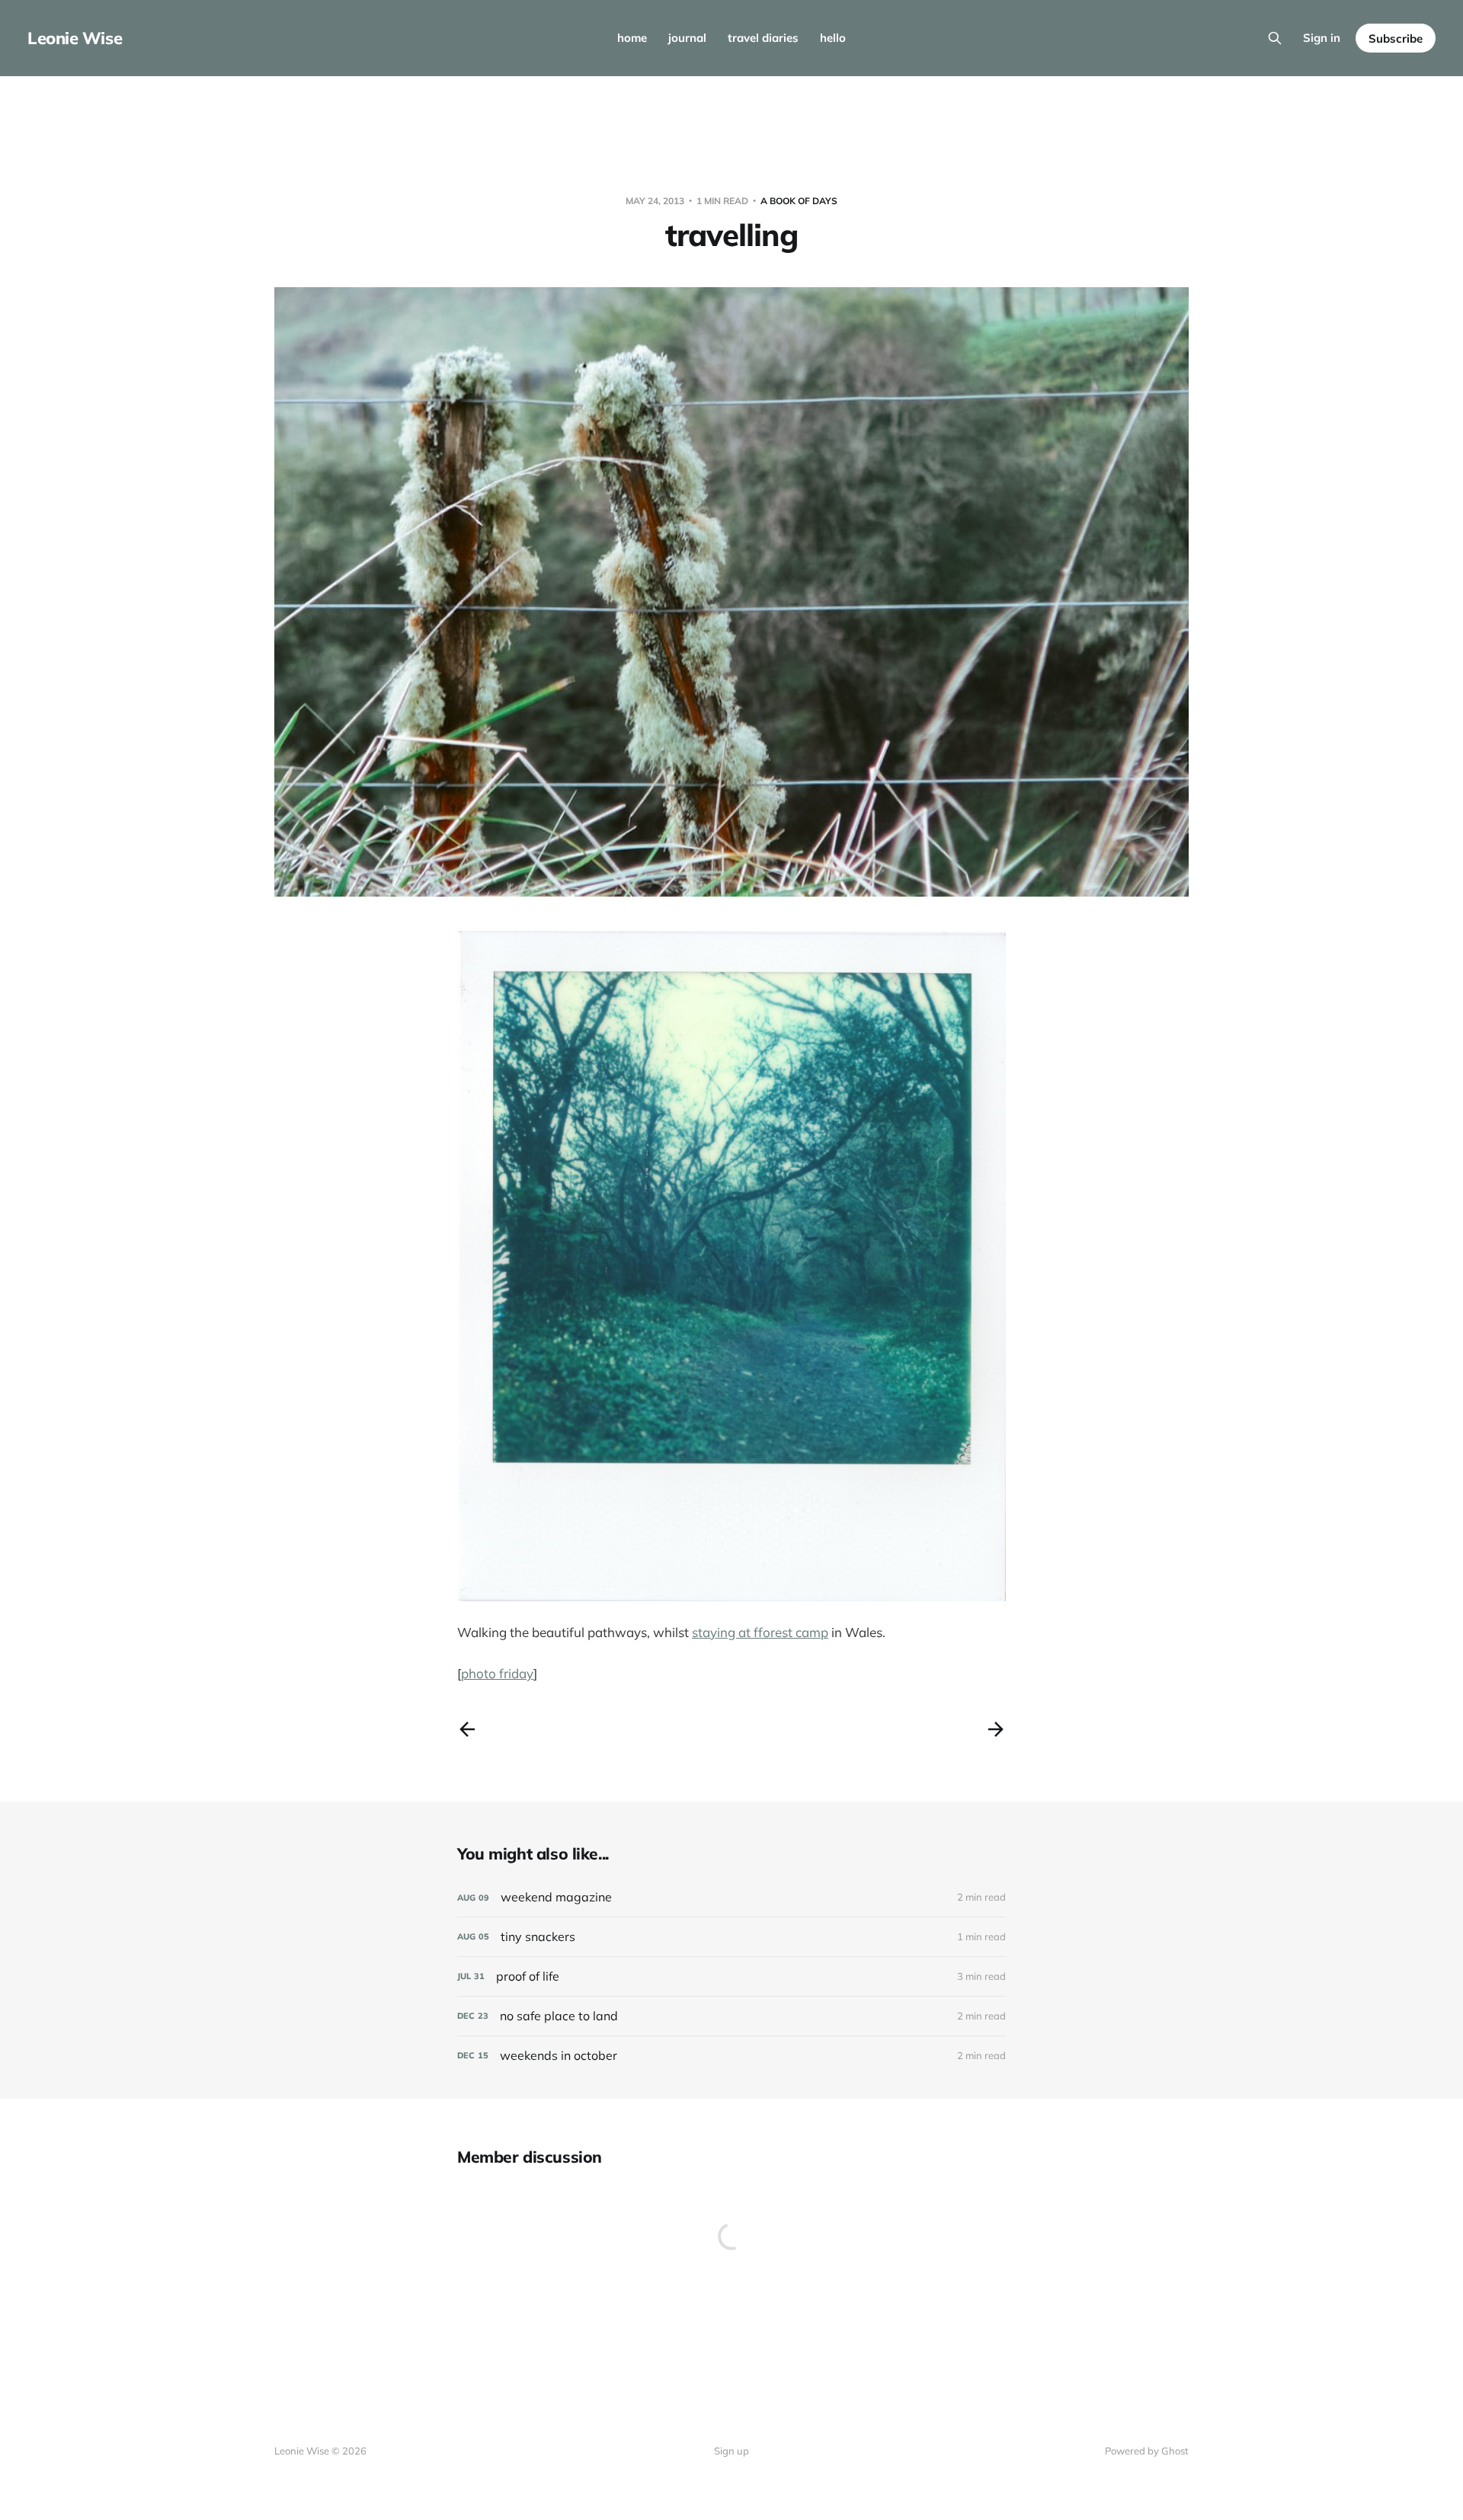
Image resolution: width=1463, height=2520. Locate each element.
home (632, 38)
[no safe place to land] (731, 2016)
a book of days (799, 201)
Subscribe (1396, 38)
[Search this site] (1275, 38)
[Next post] (996, 1729)
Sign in (1322, 38)
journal (687, 38)
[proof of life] (731, 1976)
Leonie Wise (75, 38)
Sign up (731, 2451)
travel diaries (763, 38)
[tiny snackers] (731, 1937)
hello (833, 38)
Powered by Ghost (1147, 2451)
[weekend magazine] (731, 1897)
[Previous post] (467, 1729)
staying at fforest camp (760, 1632)
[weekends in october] (731, 2056)
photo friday (497, 1673)
